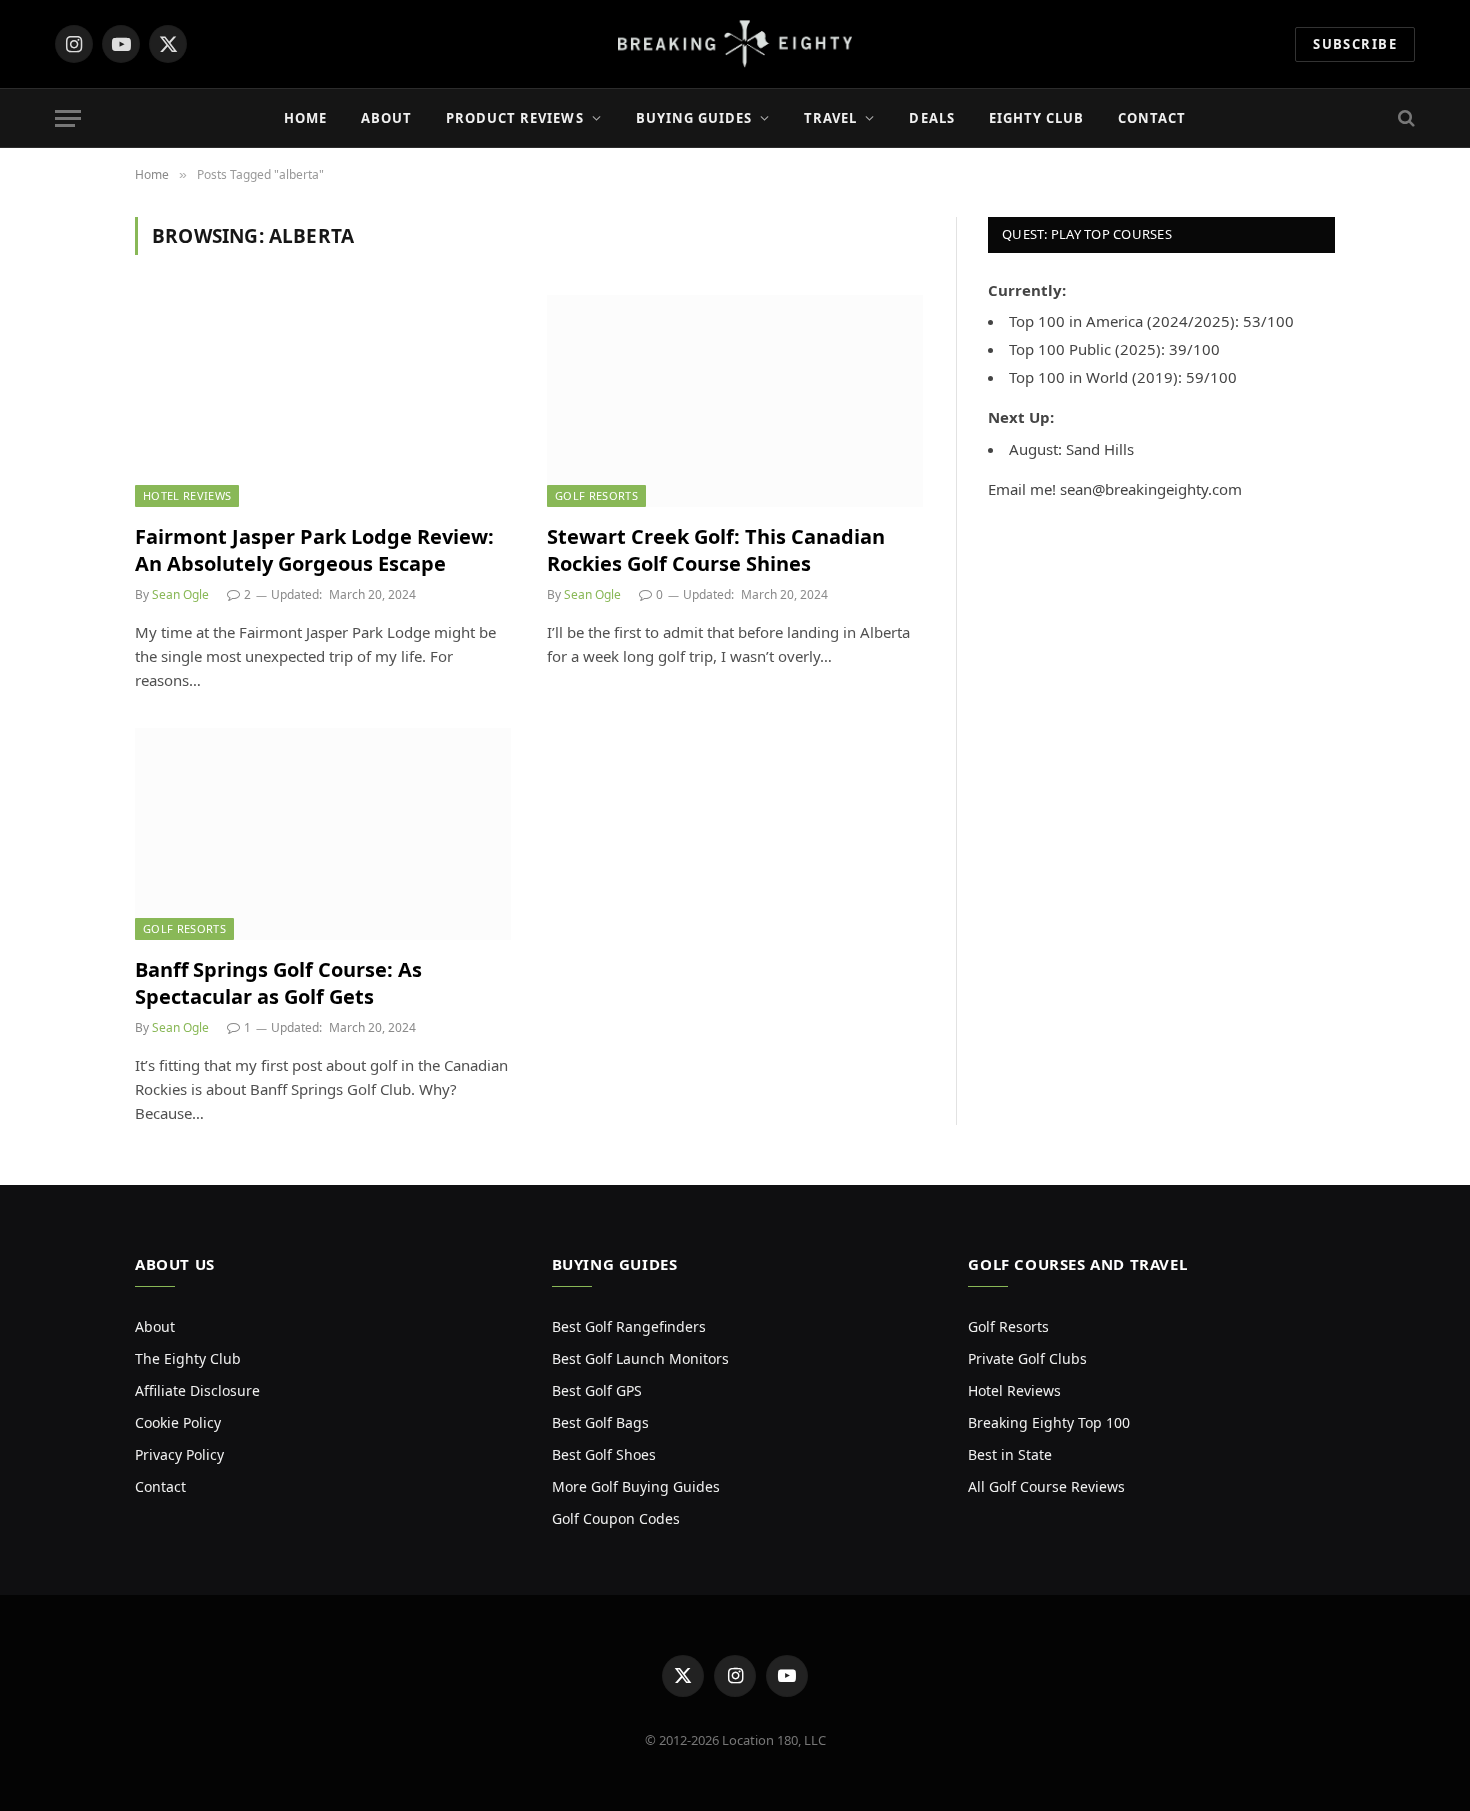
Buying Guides (694, 118)
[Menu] (68, 118)
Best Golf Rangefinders (629, 1326)
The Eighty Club (188, 1358)
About (386, 118)
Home (305, 118)
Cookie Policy (178, 1422)
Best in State (1010, 1454)
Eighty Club (1036, 118)
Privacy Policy (179, 1454)
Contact (1152, 118)
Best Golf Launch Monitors (640, 1358)
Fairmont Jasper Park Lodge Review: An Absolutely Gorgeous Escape (314, 550)
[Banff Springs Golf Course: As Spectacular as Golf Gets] (323, 834)
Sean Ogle (180, 594)
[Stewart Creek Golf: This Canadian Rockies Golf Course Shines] (735, 401)
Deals (931, 118)
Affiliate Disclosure (197, 1390)
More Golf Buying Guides (636, 1486)
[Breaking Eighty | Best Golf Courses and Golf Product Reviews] (735, 44)
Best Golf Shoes (604, 1454)
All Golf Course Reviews (1046, 1486)
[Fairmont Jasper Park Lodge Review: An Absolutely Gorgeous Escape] (323, 401)
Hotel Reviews (187, 495)
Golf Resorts (596, 495)
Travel (830, 118)
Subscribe (1355, 44)
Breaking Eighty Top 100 (1049, 1422)
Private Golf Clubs (1027, 1358)
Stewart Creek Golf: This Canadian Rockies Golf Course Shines (716, 550)
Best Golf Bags (600, 1422)
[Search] (1404, 118)
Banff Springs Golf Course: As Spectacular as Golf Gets (278, 983)
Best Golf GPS (597, 1390)
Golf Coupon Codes (616, 1518)
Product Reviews (515, 118)
